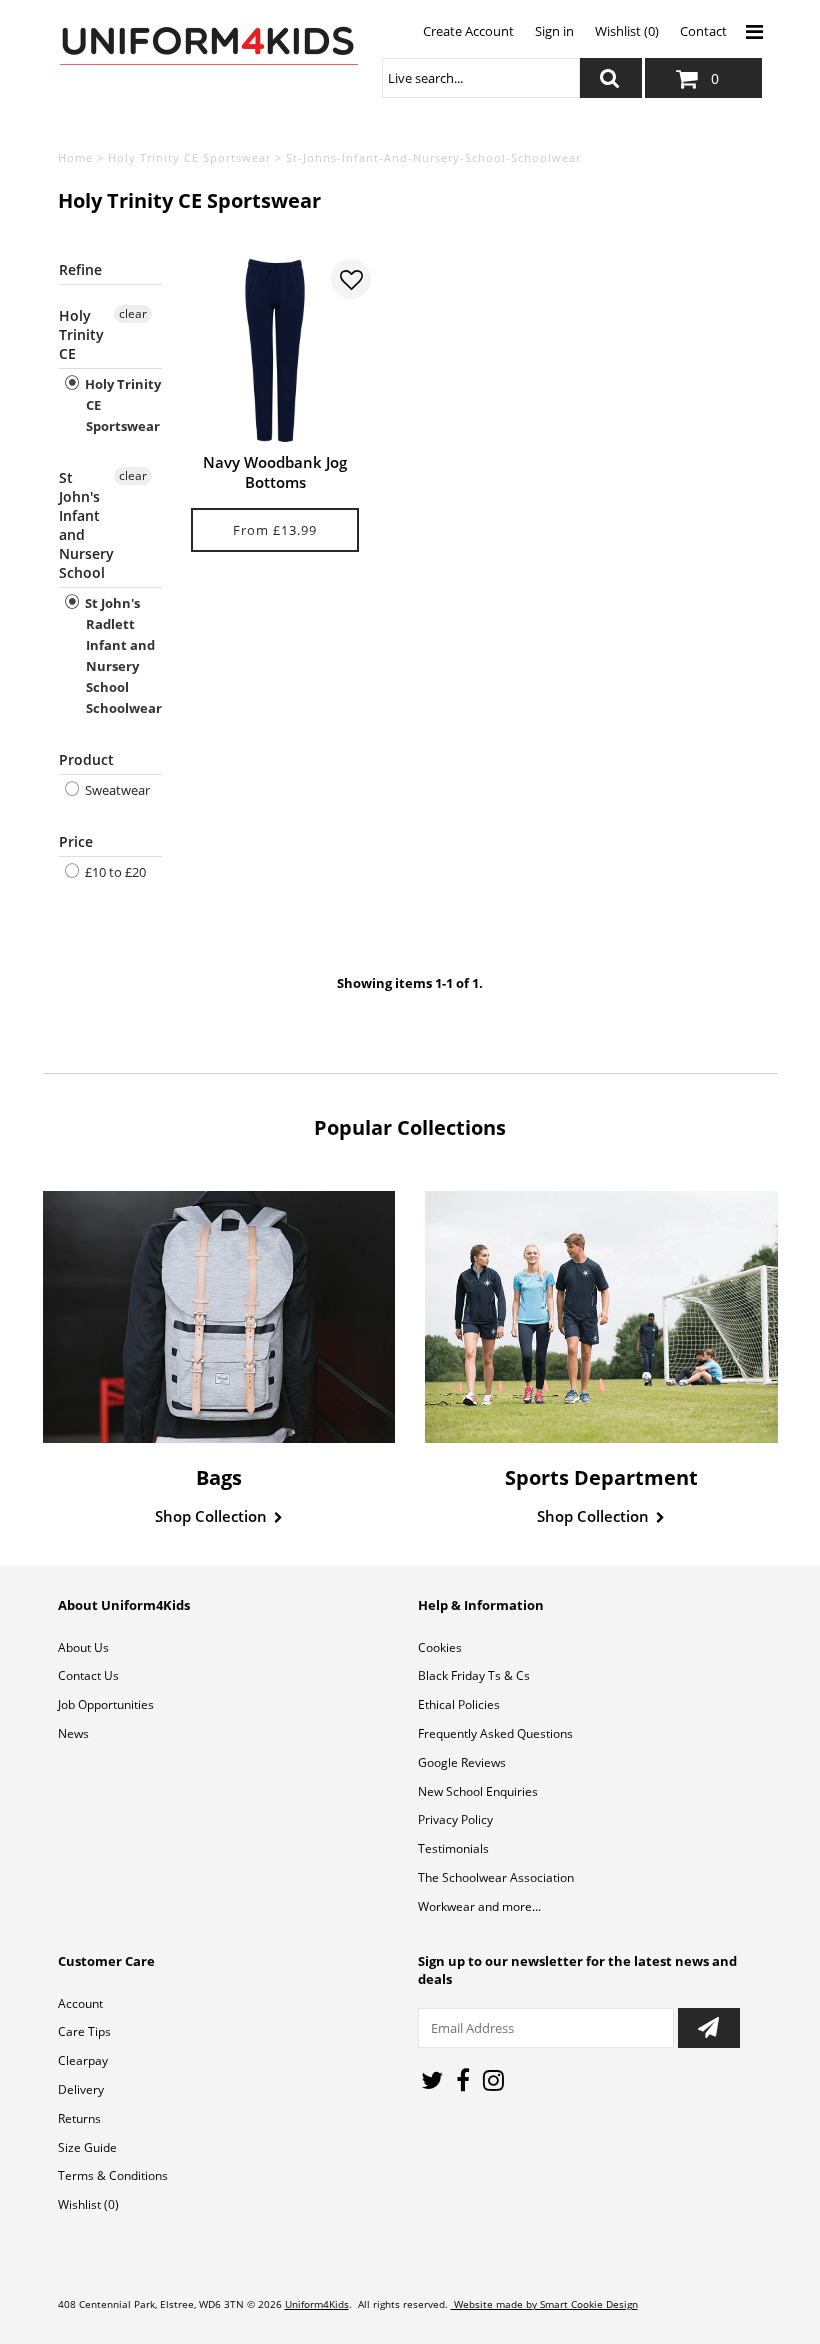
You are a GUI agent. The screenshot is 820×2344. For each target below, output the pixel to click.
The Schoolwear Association (496, 1877)
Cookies (440, 1647)
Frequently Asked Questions (495, 1733)
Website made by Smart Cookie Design (544, 2304)
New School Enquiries (478, 1791)
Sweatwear (116, 790)
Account (80, 2003)
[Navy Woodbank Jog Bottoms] (275, 350)
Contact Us (88, 1675)
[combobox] (481, 78)
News (73, 1733)
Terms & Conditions (113, 2175)
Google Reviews (462, 1762)
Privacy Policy (455, 1819)
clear (133, 313)
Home (75, 157)
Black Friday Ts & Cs (474, 1675)
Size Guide (87, 2147)
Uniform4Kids (317, 2304)
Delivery (81, 2089)
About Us (83, 1647)
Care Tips (84, 2031)
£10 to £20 (114, 872)
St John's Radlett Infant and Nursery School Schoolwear (122, 655)
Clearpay (83, 2060)
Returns (79, 2118)
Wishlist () (88, 2204)
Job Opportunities (106, 1704)
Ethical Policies (459, 1704)
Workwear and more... (479, 1906)
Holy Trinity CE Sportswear (189, 157)
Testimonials (453, 1848)
